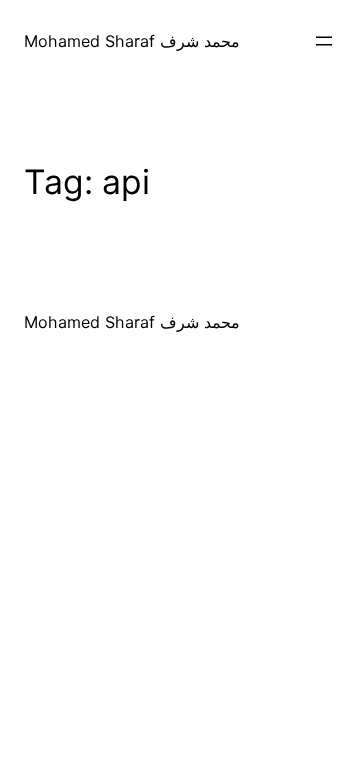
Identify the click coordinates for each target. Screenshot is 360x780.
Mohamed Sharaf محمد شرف (132, 41)
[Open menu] (324, 41)
